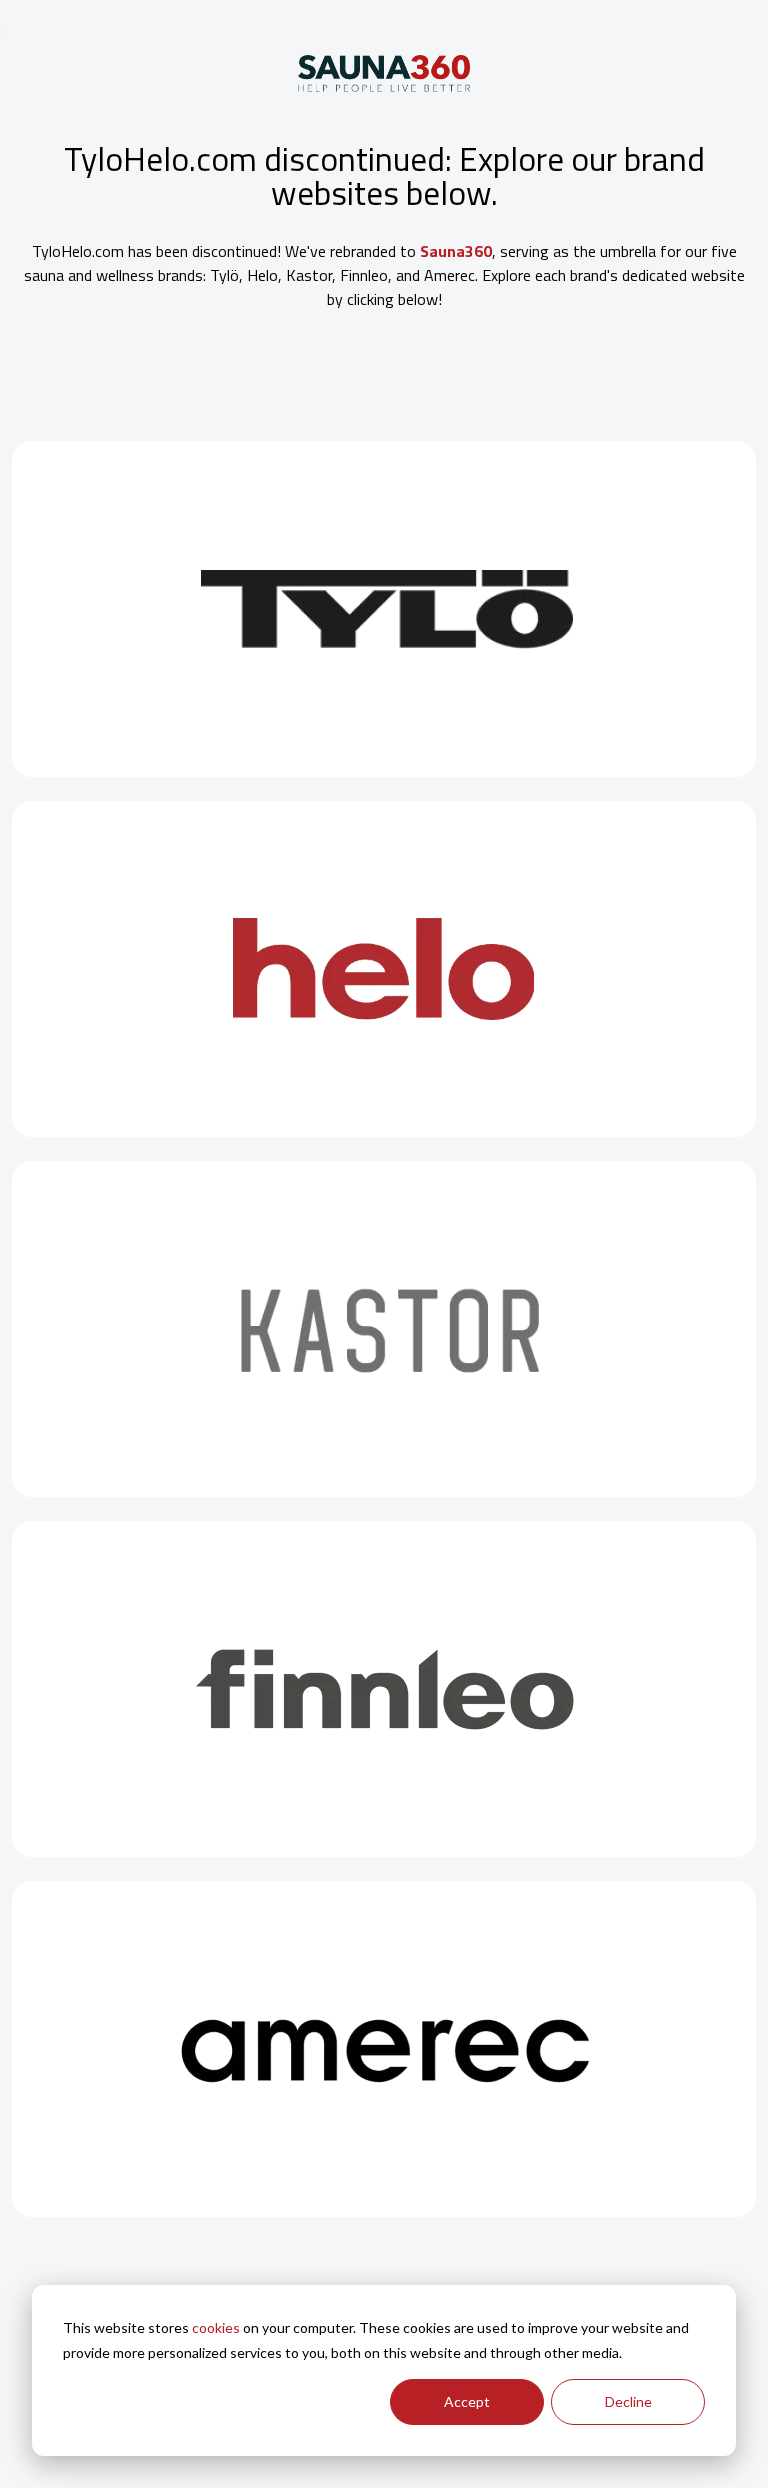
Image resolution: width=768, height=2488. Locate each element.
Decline (628, 2401)
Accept (467, 2401)
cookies (216, 2327)
